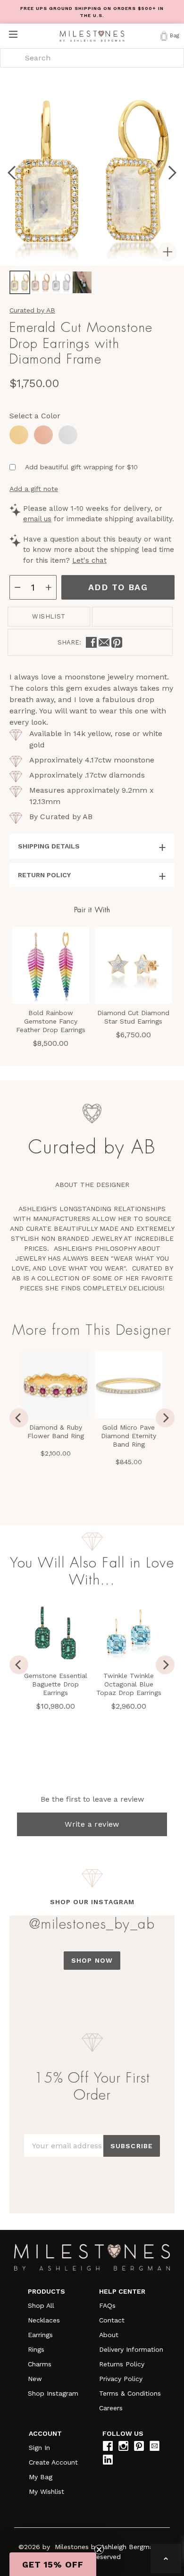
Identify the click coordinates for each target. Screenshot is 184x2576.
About (109, 2335)
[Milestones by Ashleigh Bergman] (92, 36)
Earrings (40, 2335)
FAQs (107, 2305)
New (35, 2379)
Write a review (92, 1824)
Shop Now (92, 1960)
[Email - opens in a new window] (104, 642)
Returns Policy (122, 2364)
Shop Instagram (53, 2393)
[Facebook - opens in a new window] (91, 642)
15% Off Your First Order (92, 2086)
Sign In (39, 2448)
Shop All (41, 2305)
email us (37, 519)
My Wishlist (46, 2491)
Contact (112, 2320)
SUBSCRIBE (132, 2146)
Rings (36, 2349)
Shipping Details (49, 846)
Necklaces (44, 2320)
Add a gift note (34, 489)
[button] (53, 2564)
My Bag (41, 2477)
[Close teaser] (99, 2550)
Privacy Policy (121, 2379)
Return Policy (44, 875)
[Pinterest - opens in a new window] (117, 642)
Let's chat (89, 560)
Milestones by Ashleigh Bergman (106, 2547)
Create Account (53, 2462)
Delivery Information (131, 2349)
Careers (111, 2408)
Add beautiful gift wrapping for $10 (81, 467)
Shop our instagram (92, 1902)
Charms (40, 2364)
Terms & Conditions (130, 2393)
